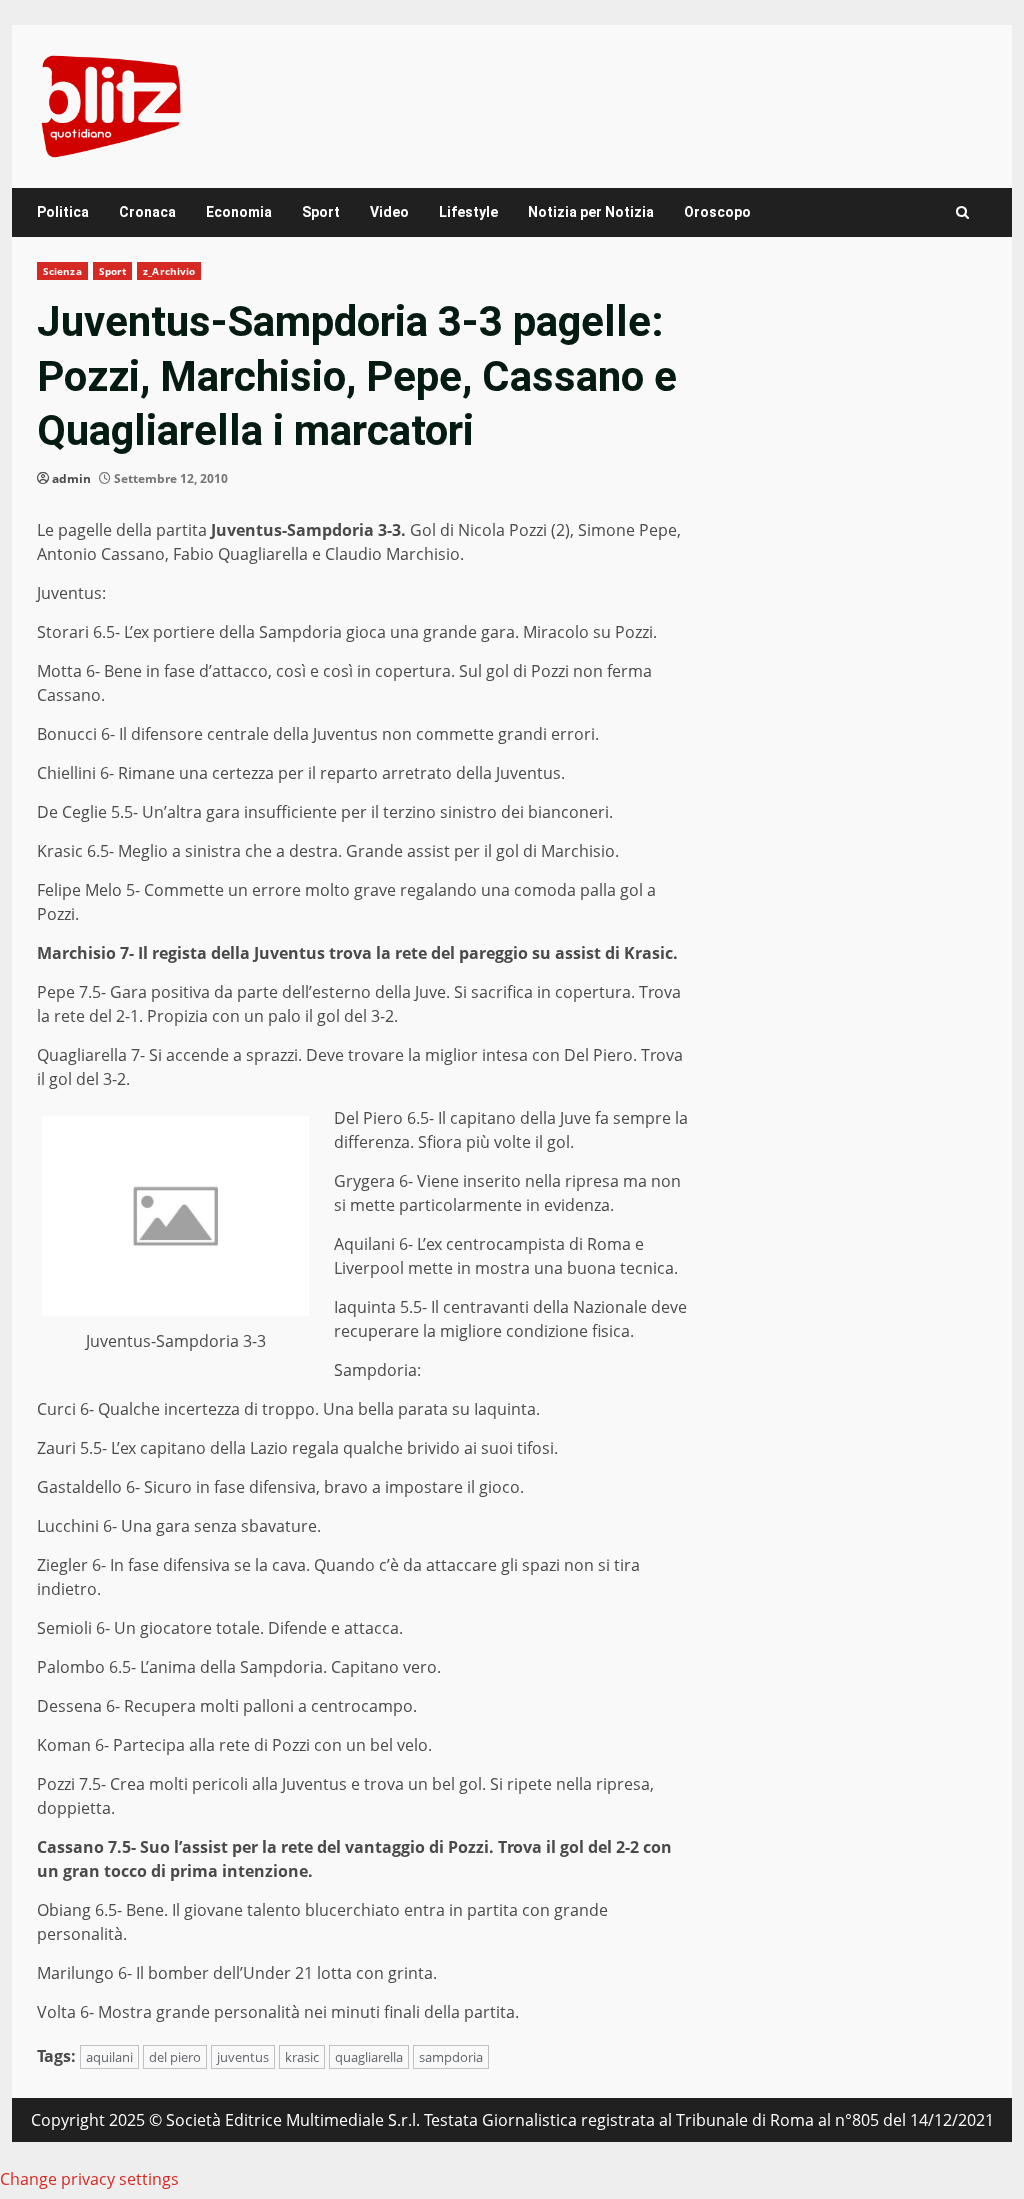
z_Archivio (169, 271)
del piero (175, 2057)
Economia (239, 212)
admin (71, 478)
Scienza (62, 271)
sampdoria (451, 2057)
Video (389, 212)
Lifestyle (468, 212)
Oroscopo (717, 212)
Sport (321, 212)
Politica (63, 212)
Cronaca (147, 212)
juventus (243, 2057)
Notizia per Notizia (591, 212)
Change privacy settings (89, 2179)
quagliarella (369, 2057)
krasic (302, 2057)
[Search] (962, 212)
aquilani (109, 2057)
